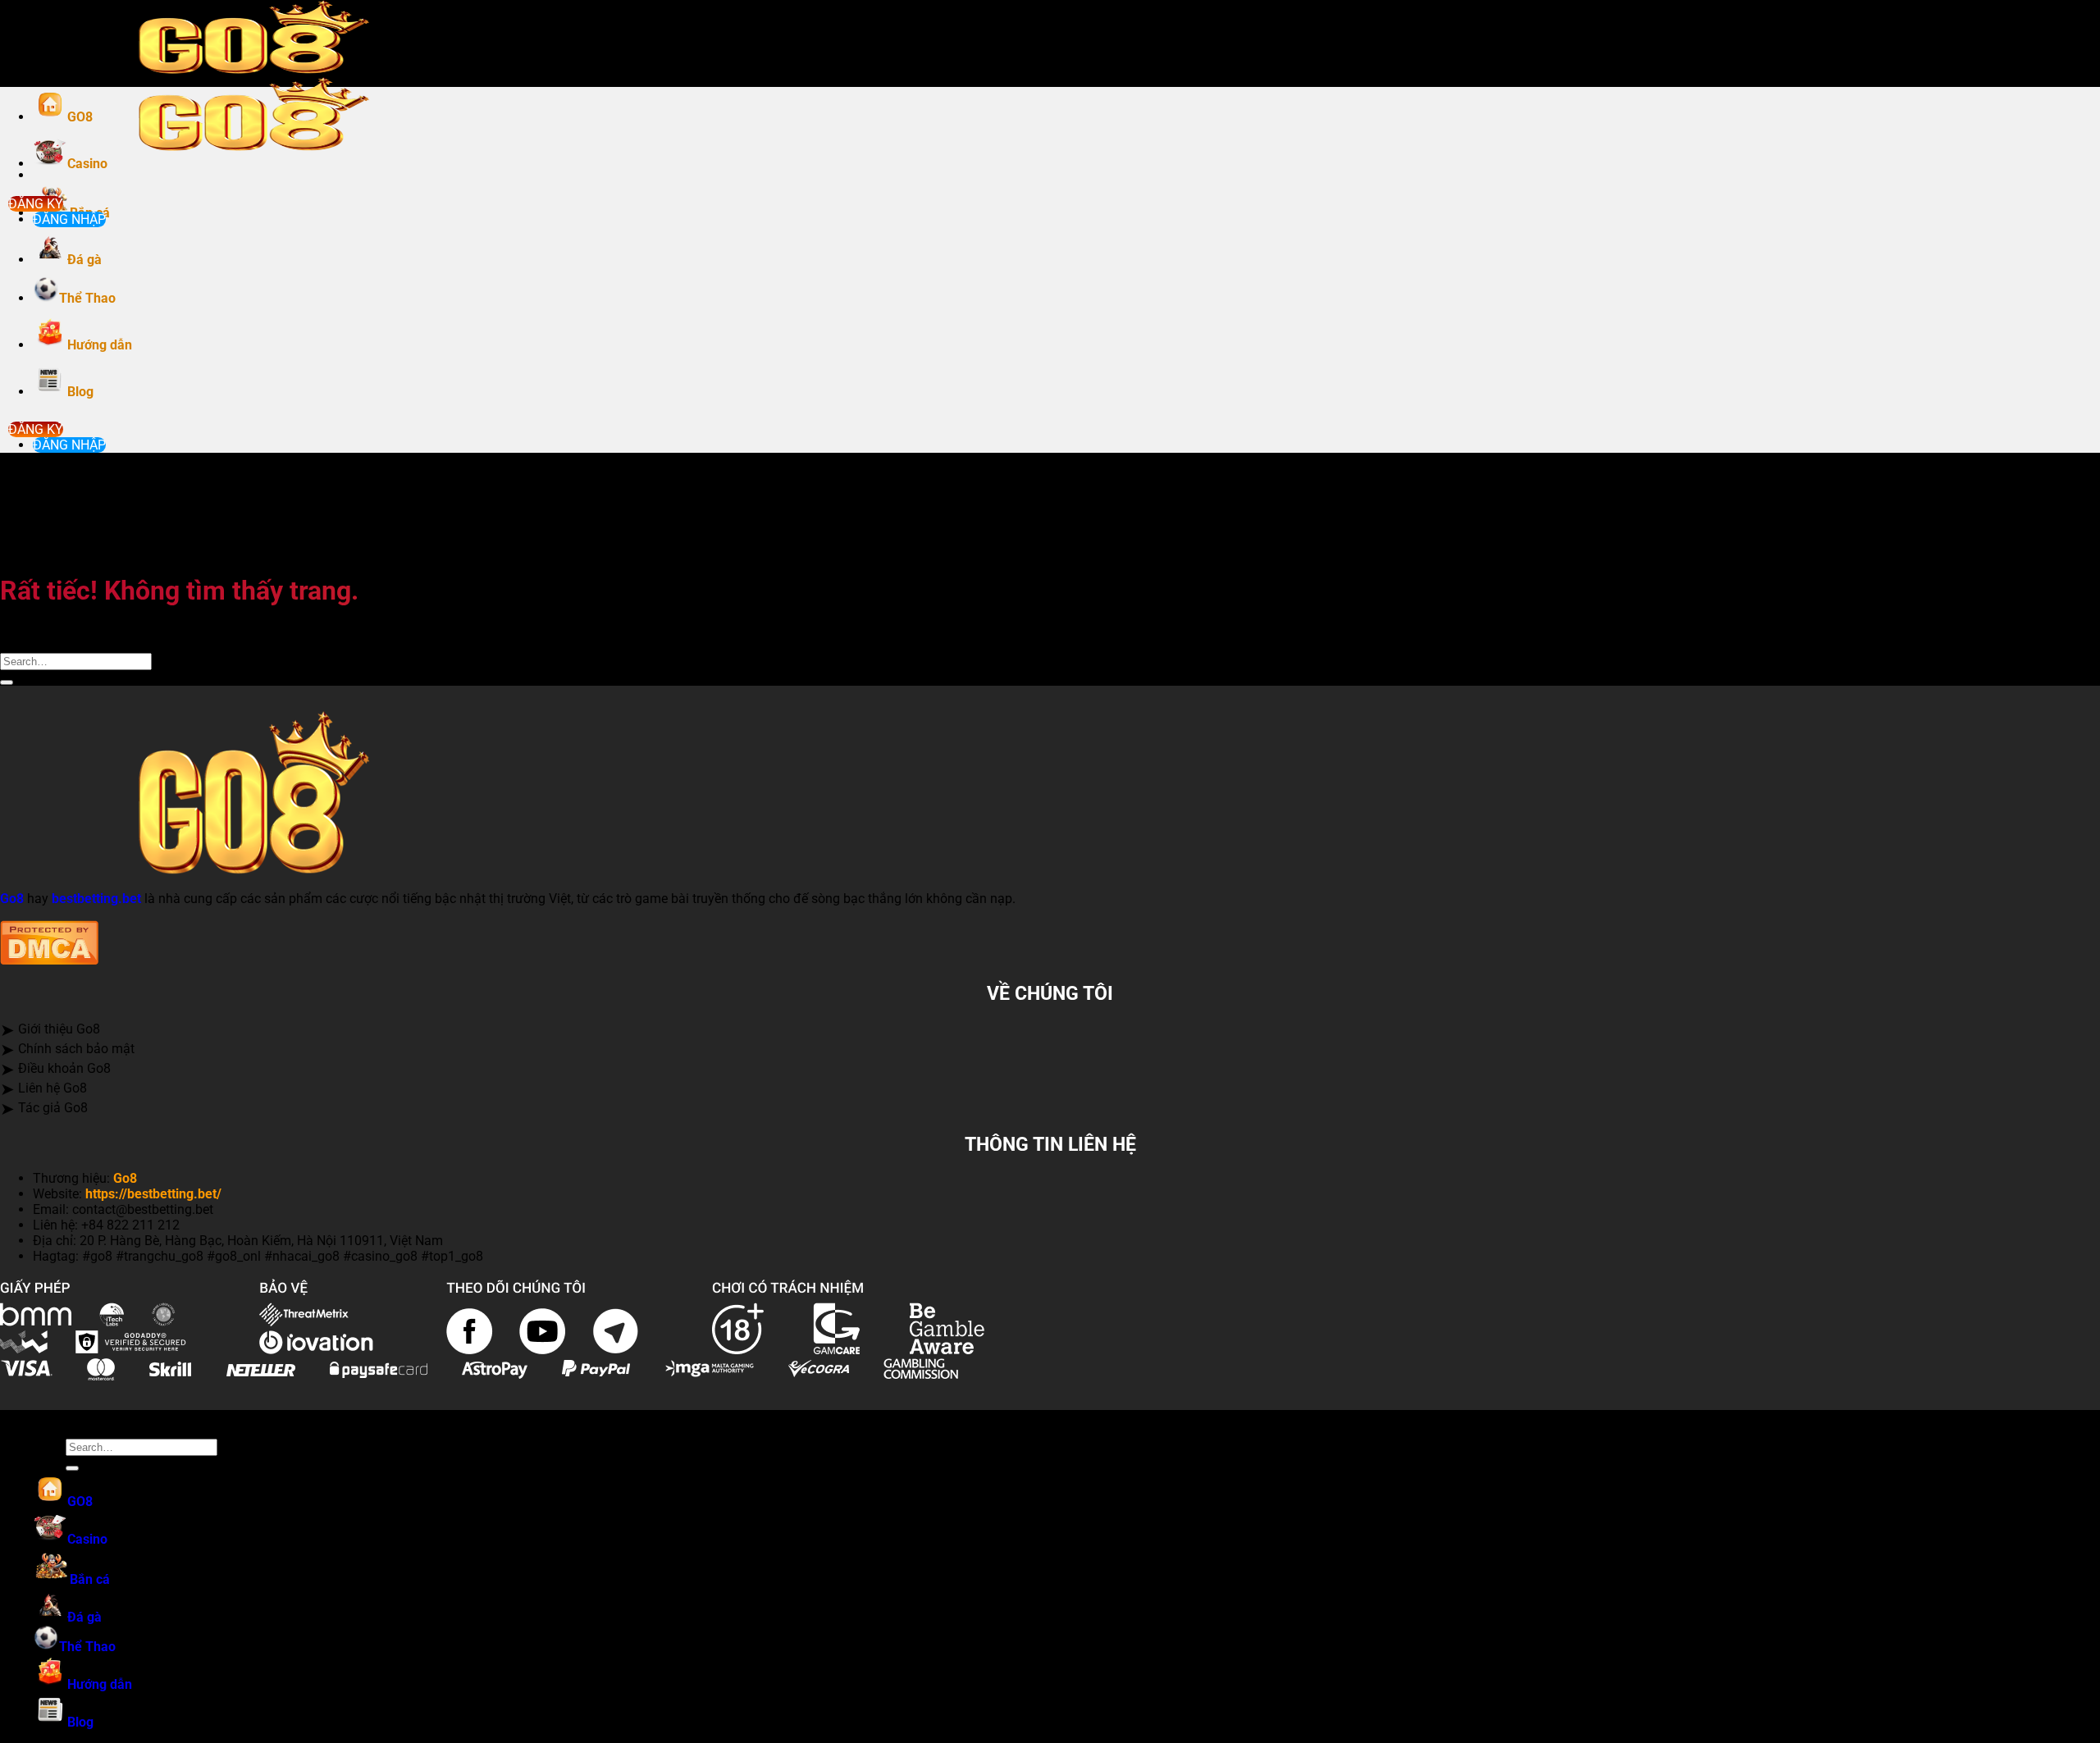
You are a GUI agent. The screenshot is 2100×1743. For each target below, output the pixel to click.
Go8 (12, 899)
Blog (80, 392)
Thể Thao (87, 298)
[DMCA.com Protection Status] (49, 960)
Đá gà (84, 260)
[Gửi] (7, 682)
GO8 (80, 117)
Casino (87, 164)
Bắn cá (90, 1579)
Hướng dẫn (100, 345)
